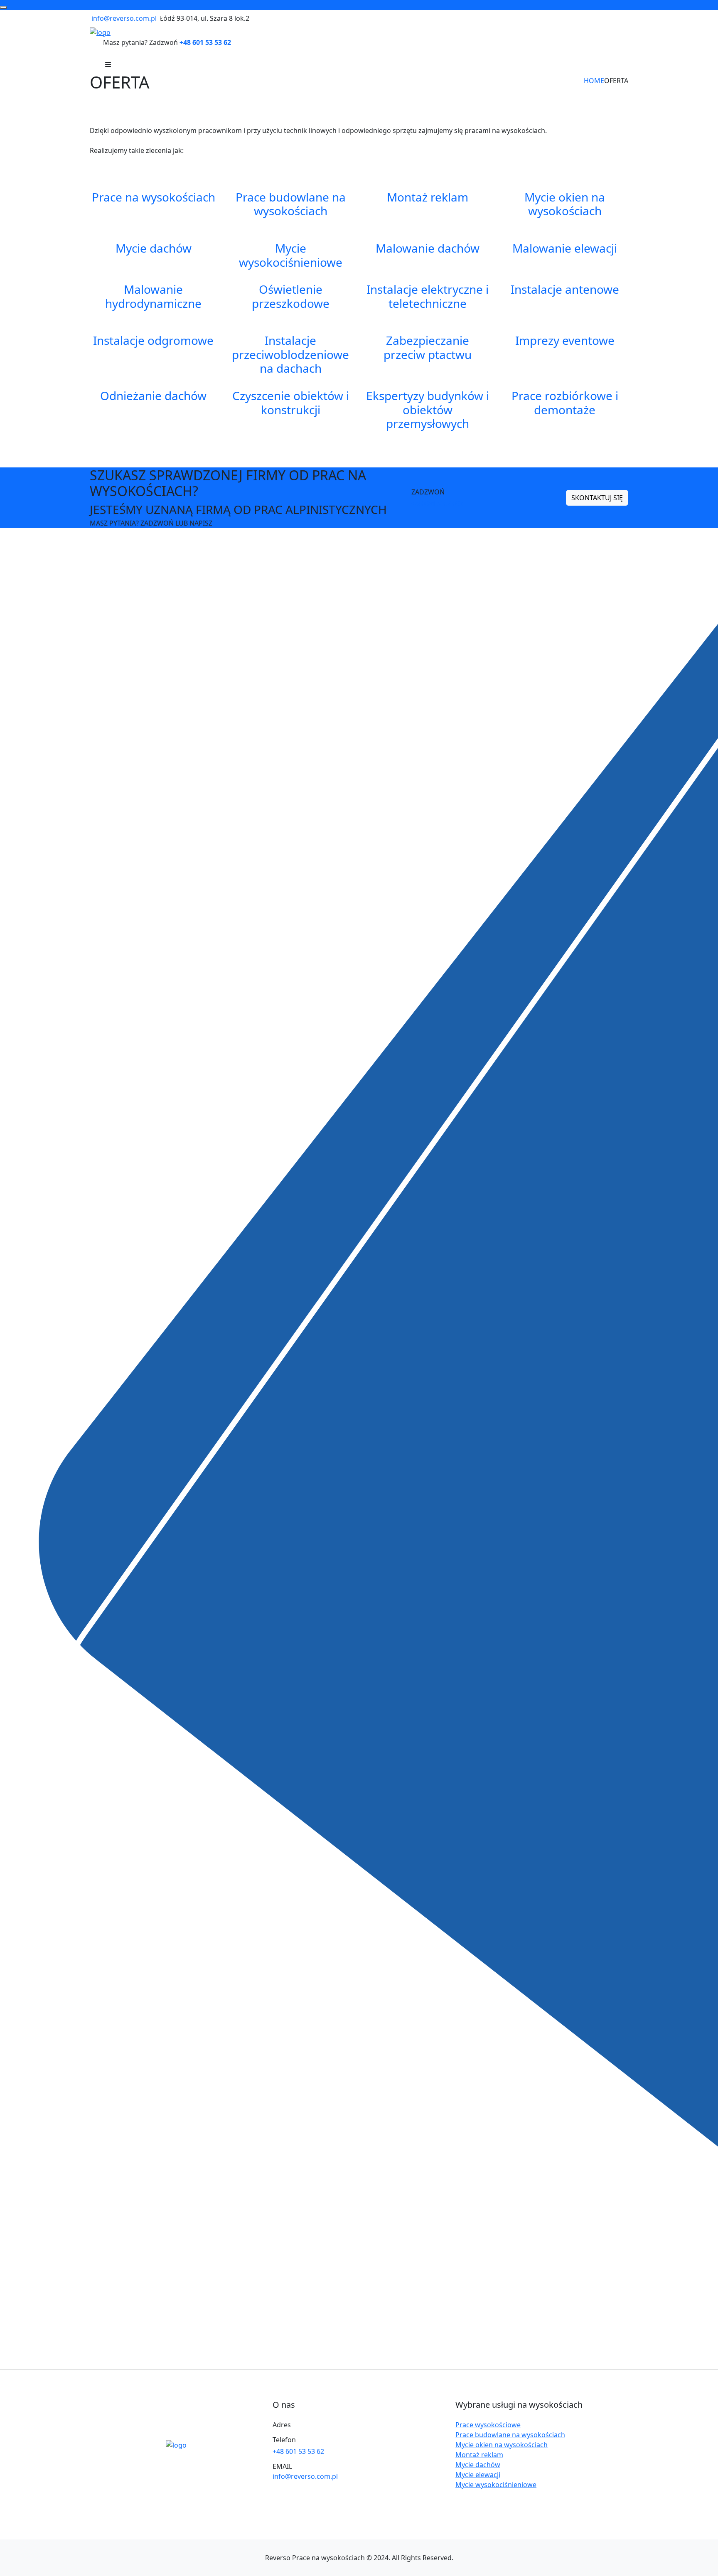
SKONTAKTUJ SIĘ (597, 498)
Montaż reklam (479, 2455)
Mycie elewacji (478, 2475)
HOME (594, 81)
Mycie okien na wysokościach (502, 2445)
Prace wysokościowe (488, 2425)
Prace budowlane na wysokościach (510, 2435)
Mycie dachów (478, 2465)
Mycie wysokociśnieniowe (496, 2485)
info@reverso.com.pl (124, 18)
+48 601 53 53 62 (205, 42)
